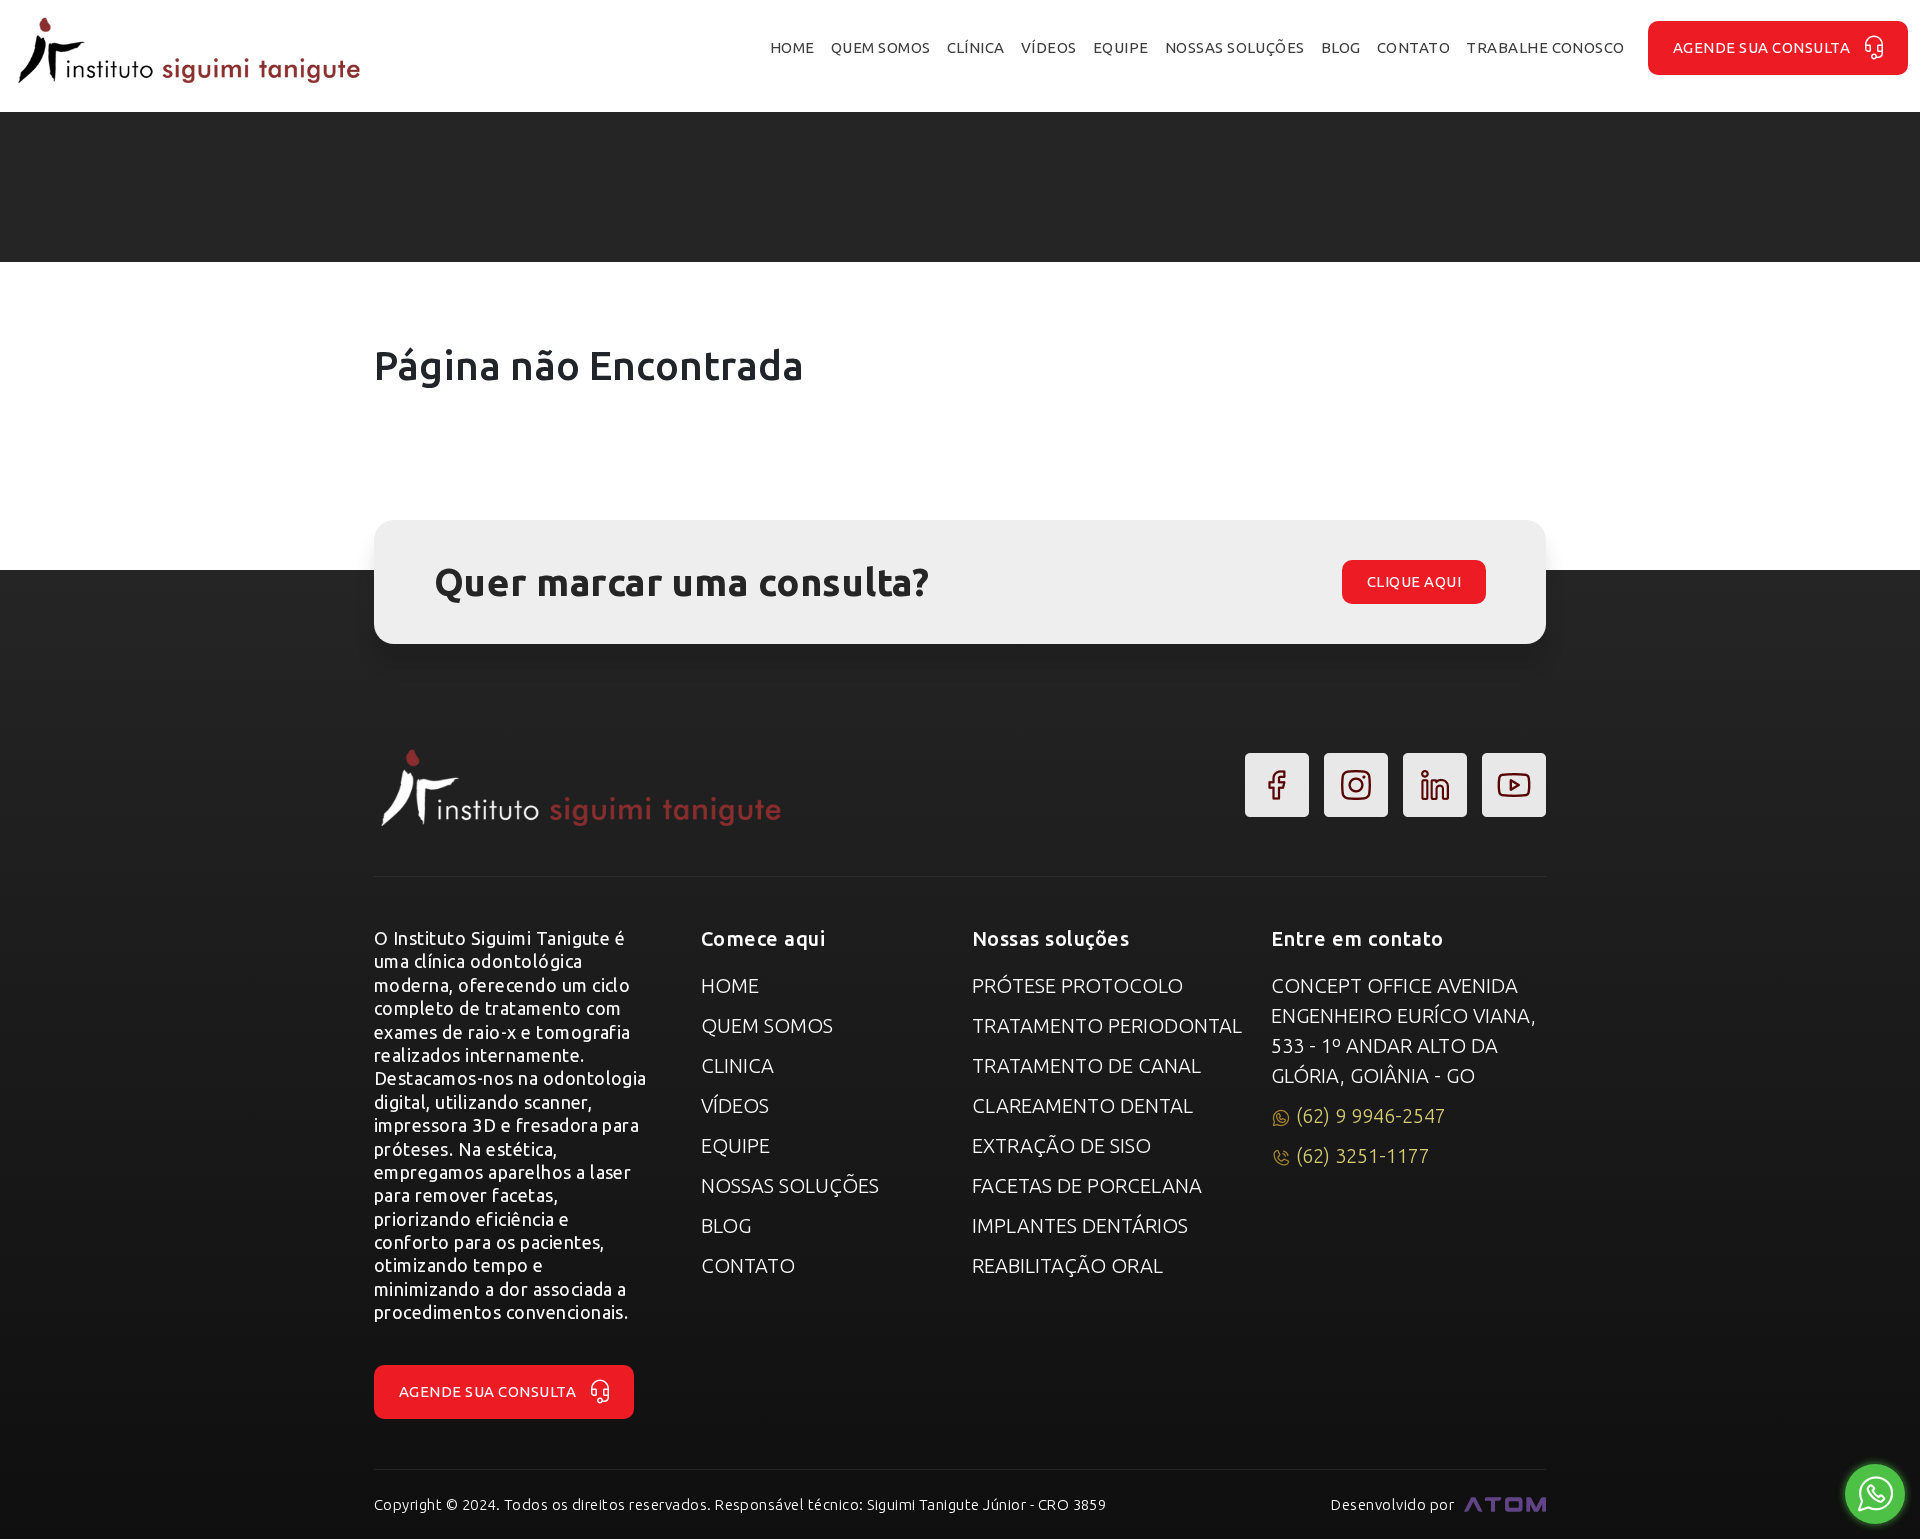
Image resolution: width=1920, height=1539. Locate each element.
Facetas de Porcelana (1087, 1185)
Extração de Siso (1061, 1145)
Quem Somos (767, 1025)
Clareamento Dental (1082, 1105)
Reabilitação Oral (1067, 1265)
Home (730, 985)
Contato (748, 1265)
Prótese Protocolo (1077, 985)
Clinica (737, 1065)
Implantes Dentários (1080, 1225)
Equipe (735, 1145)
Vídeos (735, 1105)
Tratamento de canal (1086, 1065)
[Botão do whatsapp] (1875, 1494)
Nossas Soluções (790, 1185)
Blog (726, 1225)
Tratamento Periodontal (1107, 1025)
